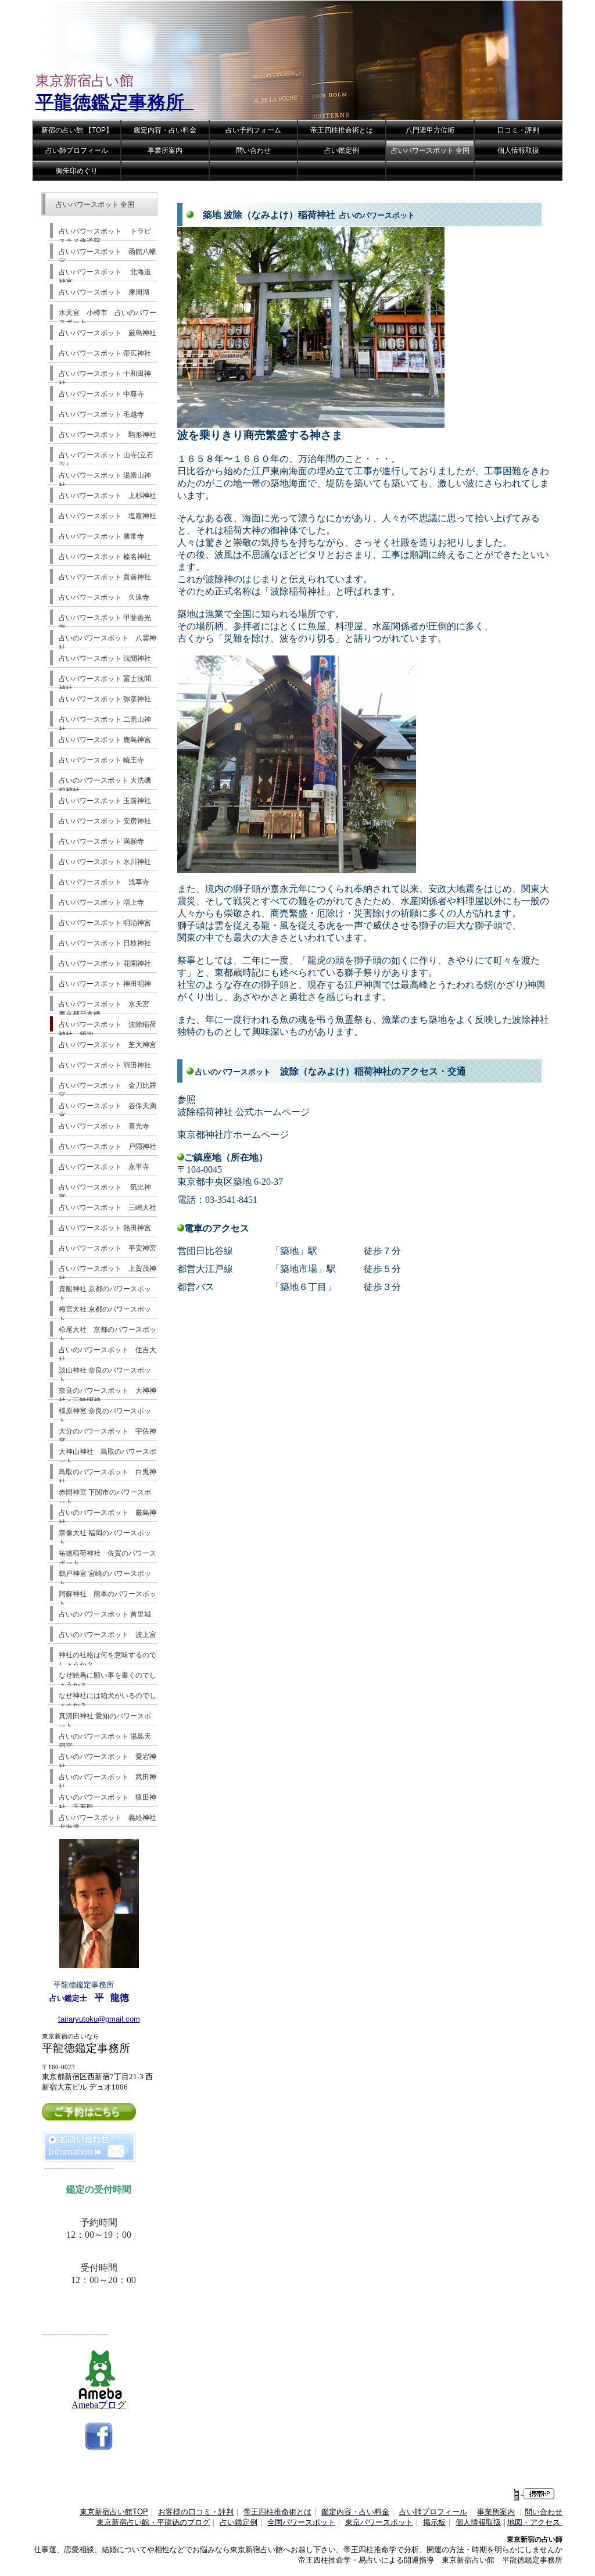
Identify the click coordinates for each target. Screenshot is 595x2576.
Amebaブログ (99, 2405)
